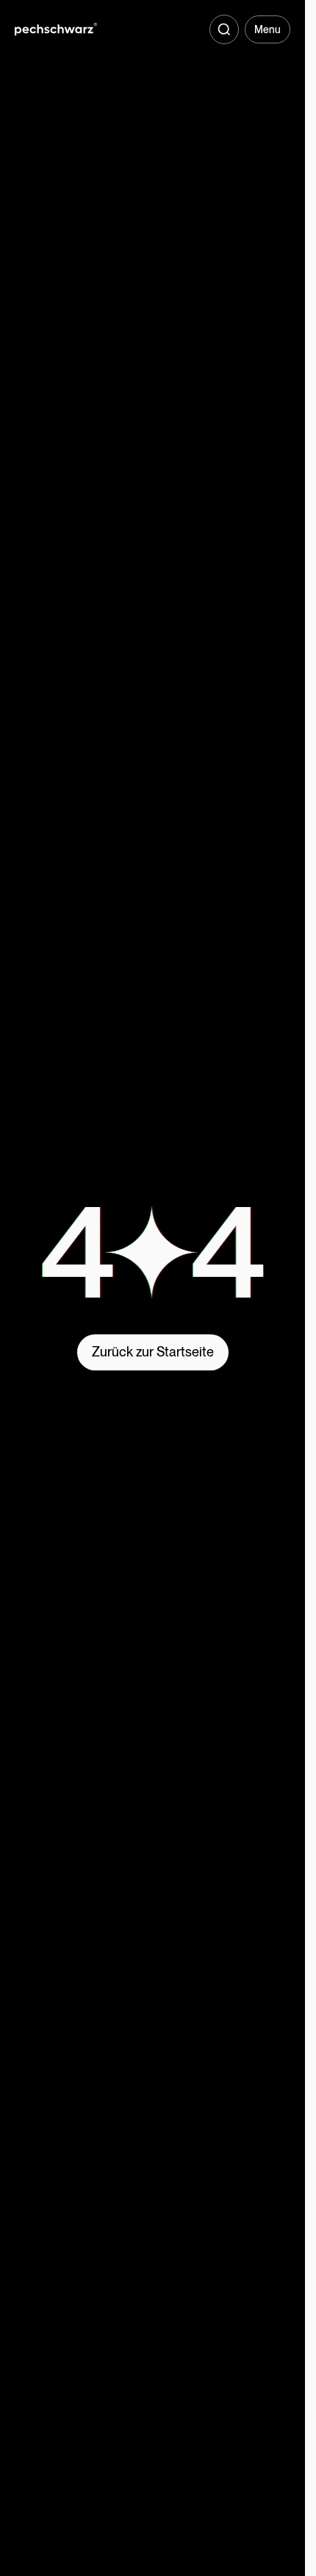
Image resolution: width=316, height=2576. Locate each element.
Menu (267, 29)
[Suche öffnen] (224, 29)
